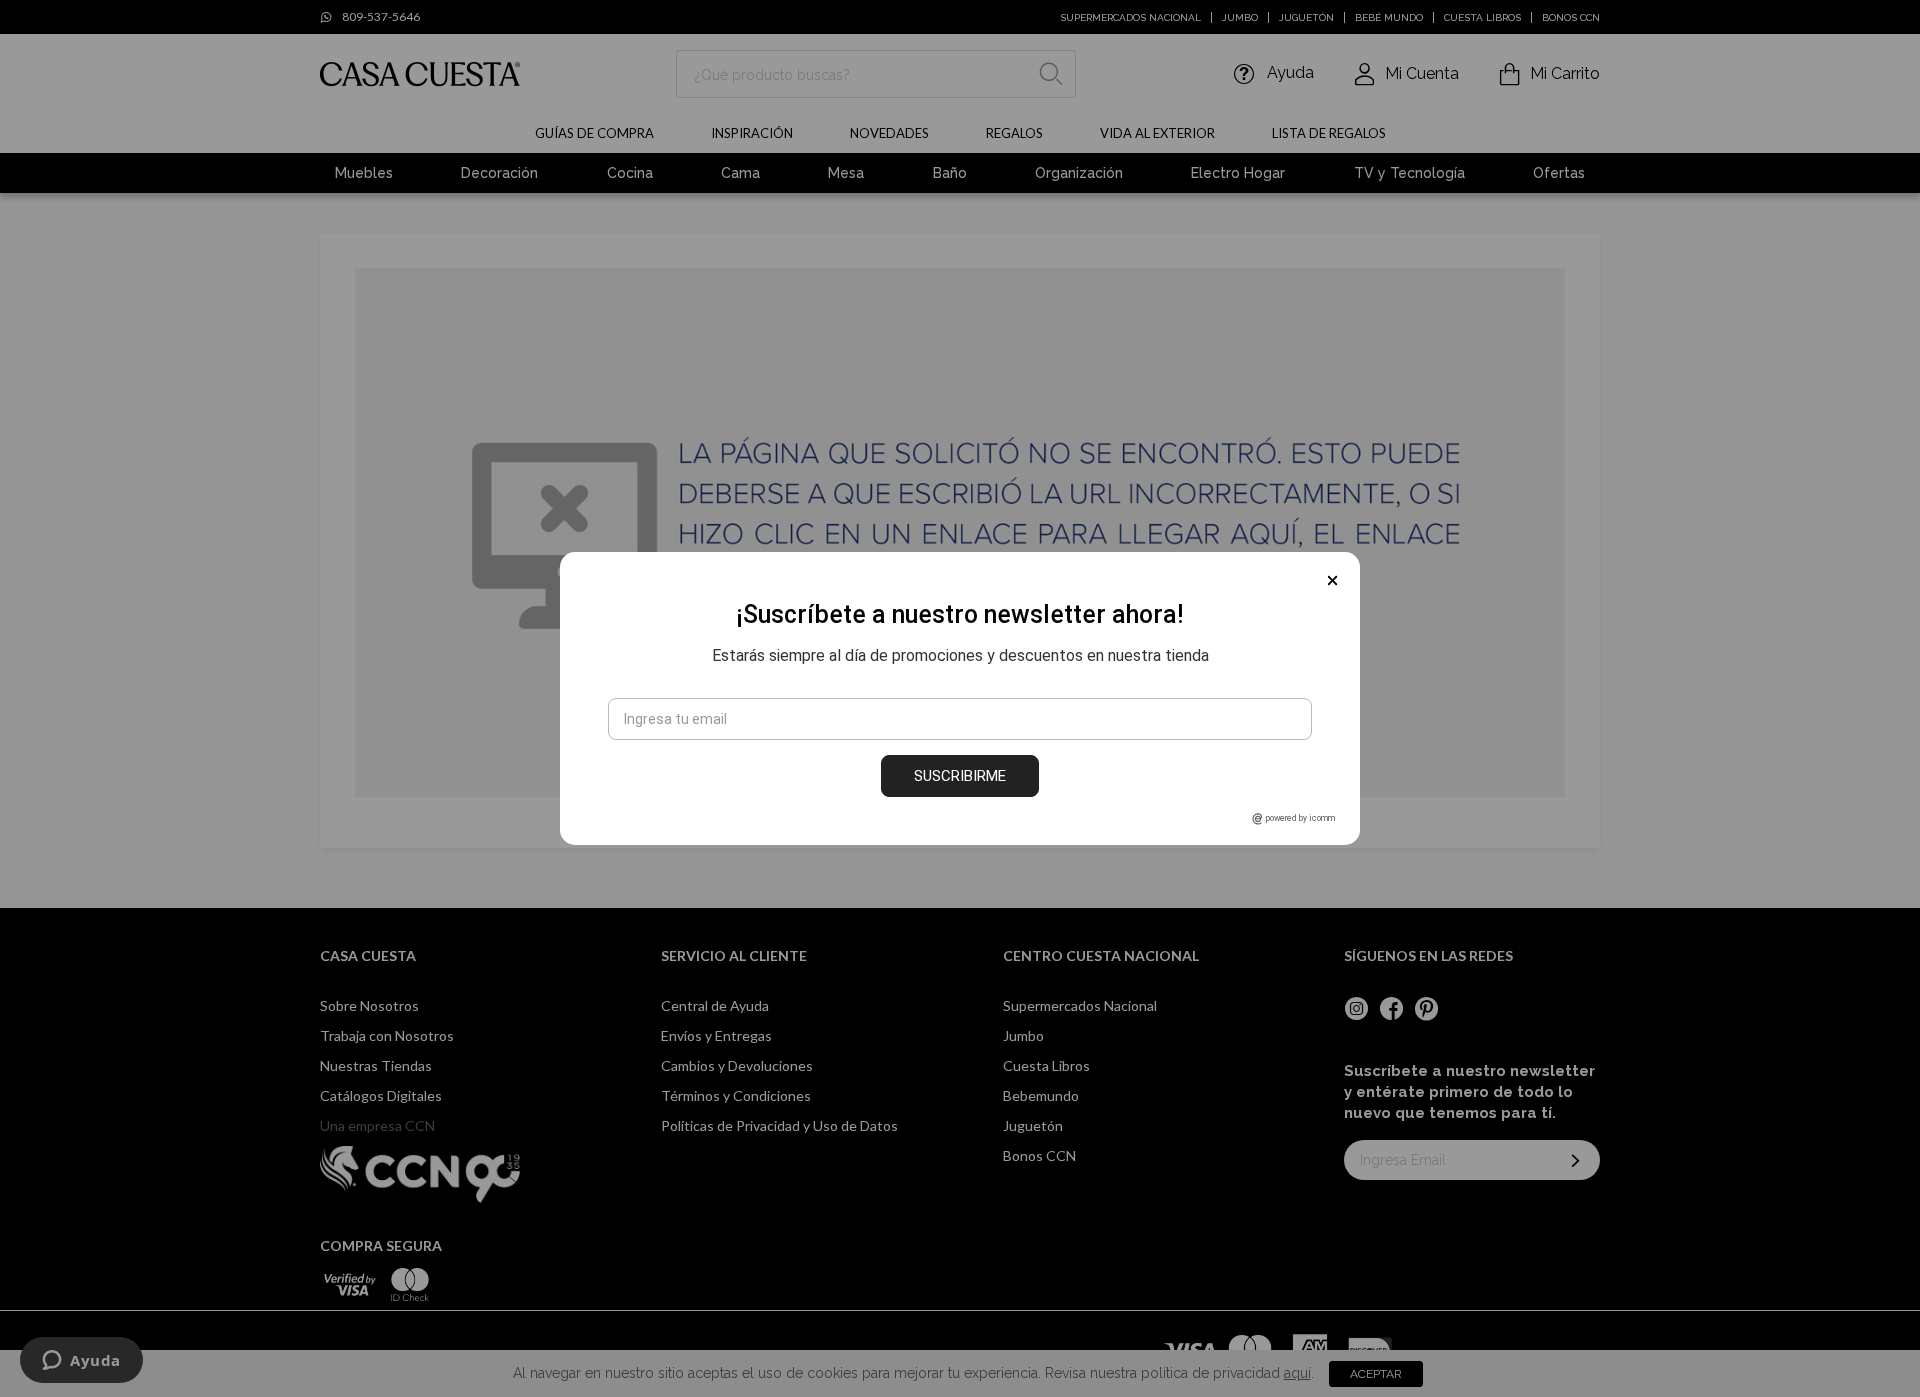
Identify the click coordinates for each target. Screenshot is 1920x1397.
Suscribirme (960, 776)
